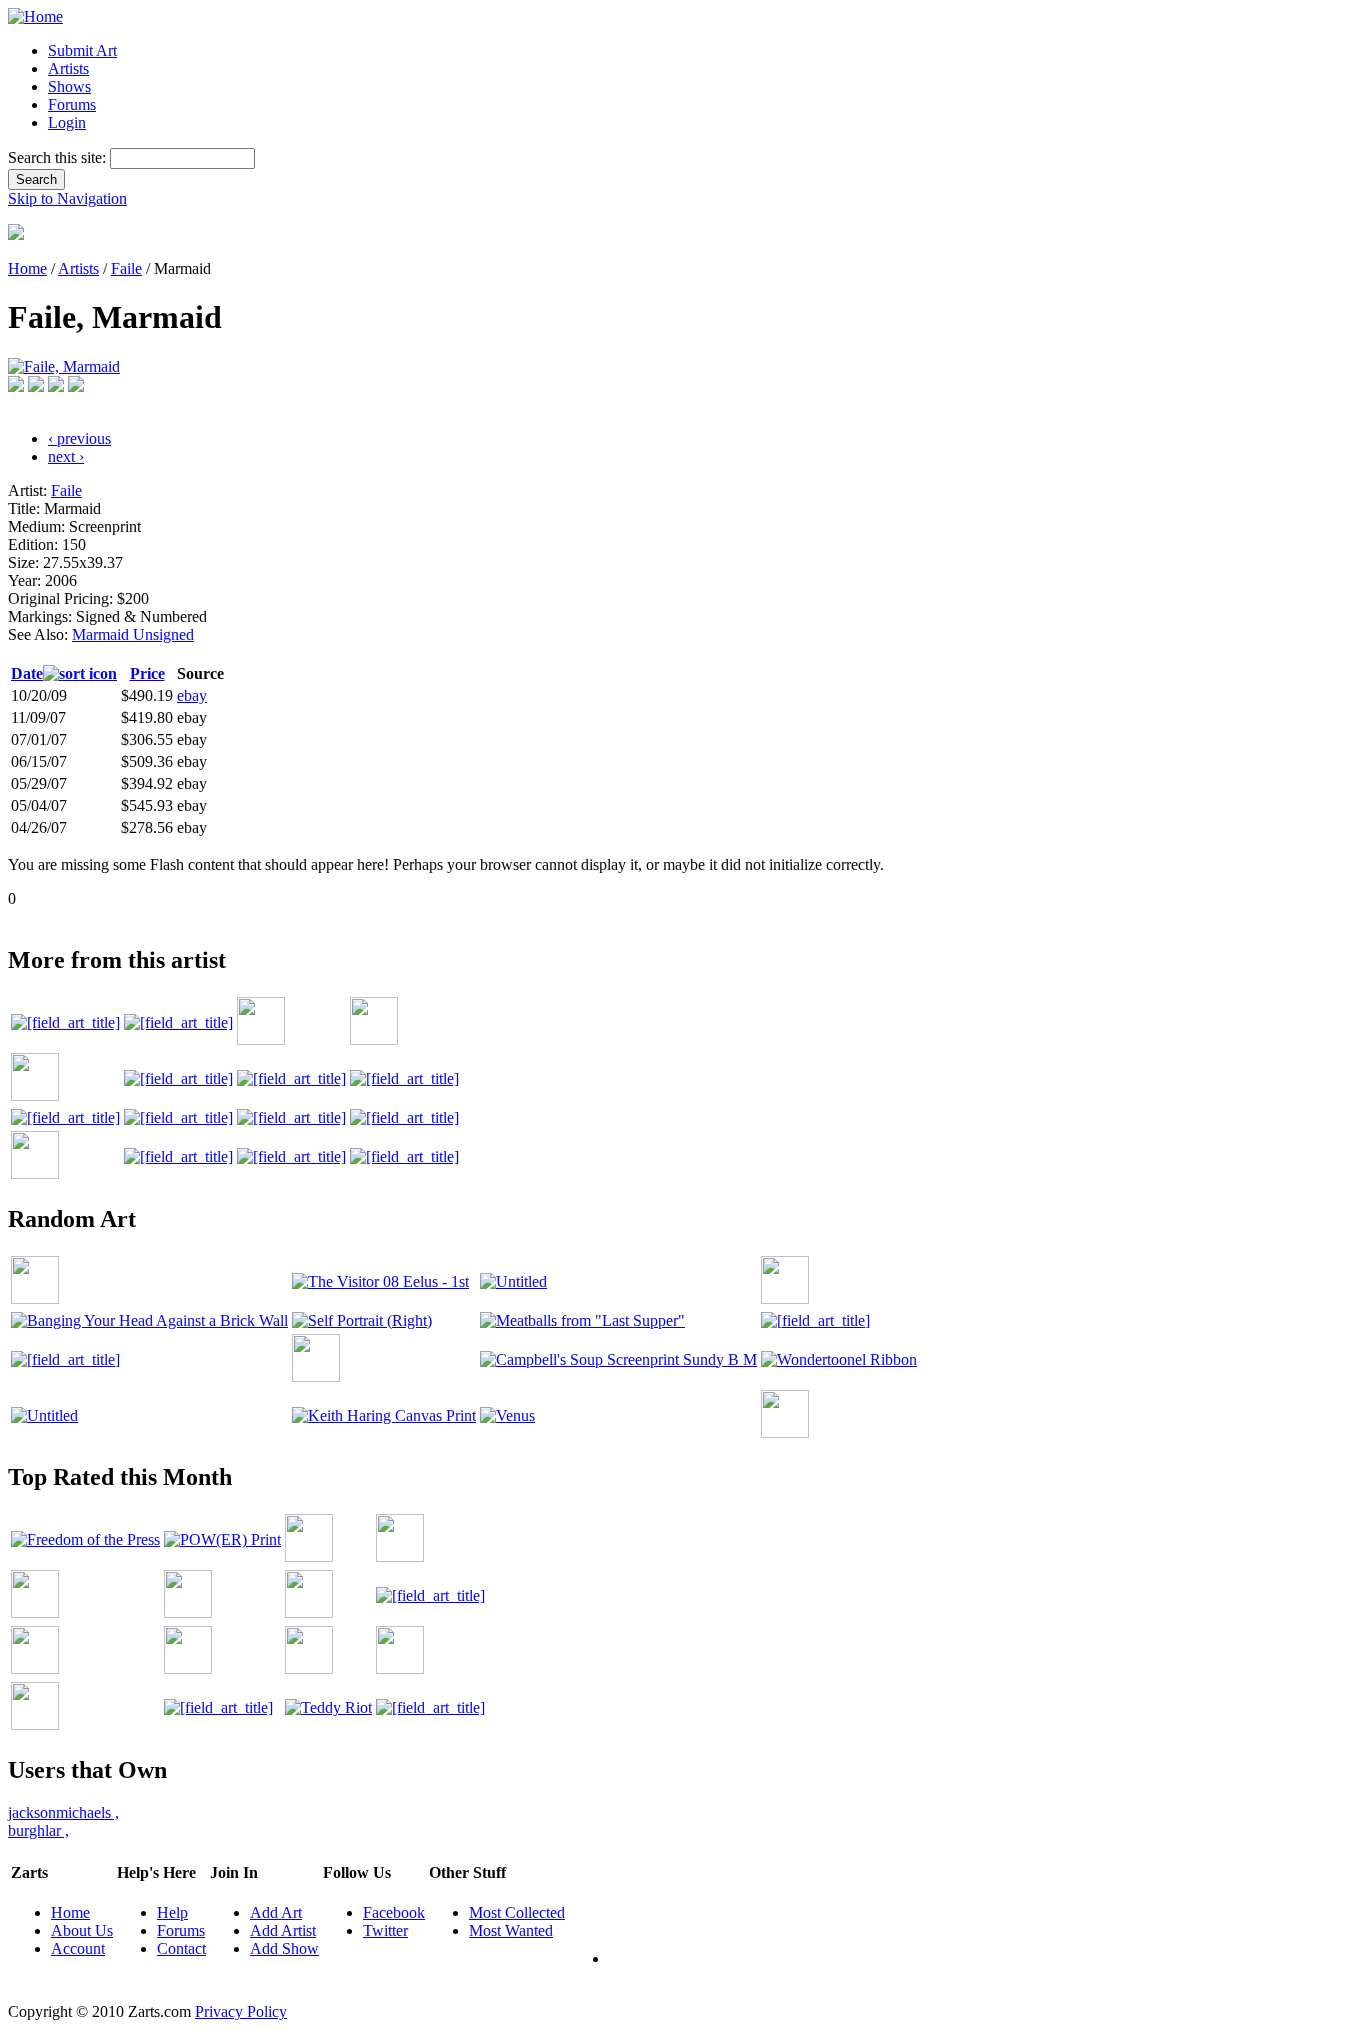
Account (78, 1948)
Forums (72, 104)
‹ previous (79, 438)
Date (27, 673)
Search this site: (59, 157)
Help (172, 1912)
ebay (192, 695)
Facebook (394, 1912)
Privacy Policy (241, 2011)
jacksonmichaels (63, 1812)
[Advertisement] (372, 915)
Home (27, 268)
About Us (82, 1930)
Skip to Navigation (67, 198)
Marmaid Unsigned (133, 634)
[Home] (35, 16)
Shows (69, 86)
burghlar (38, 1830)
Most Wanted (511, 1930)
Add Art (276, 1912)
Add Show (284, 1948)
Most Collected (517, 1912)
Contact (181, 1948)
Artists (68, 68)
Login (67, 122)
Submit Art (82, 50)
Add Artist (283, 1930)
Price (147, 673)
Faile (126, 268)
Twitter (385, 1930)
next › (66, 456)
